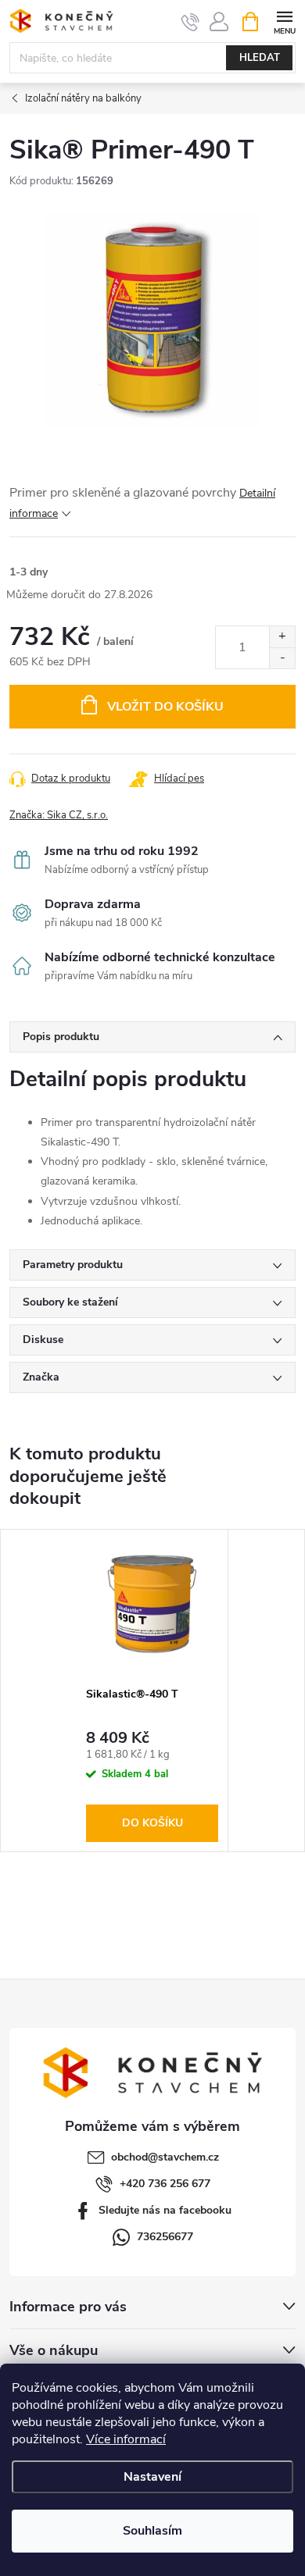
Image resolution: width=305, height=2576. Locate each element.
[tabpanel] (152, 1691)
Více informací (126, 2439)
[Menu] (284, 21)
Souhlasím (152, 2531)
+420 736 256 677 (165, 2184)
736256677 (165, 2237)
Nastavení (152, 2477)
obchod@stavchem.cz (165, 2157)
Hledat (260, 58)
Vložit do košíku (165, 707)
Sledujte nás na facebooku (165, 2210)
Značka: (59, 815)
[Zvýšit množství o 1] (282, 637)
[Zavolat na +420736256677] (190, 22)
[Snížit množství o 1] (282, 658)
